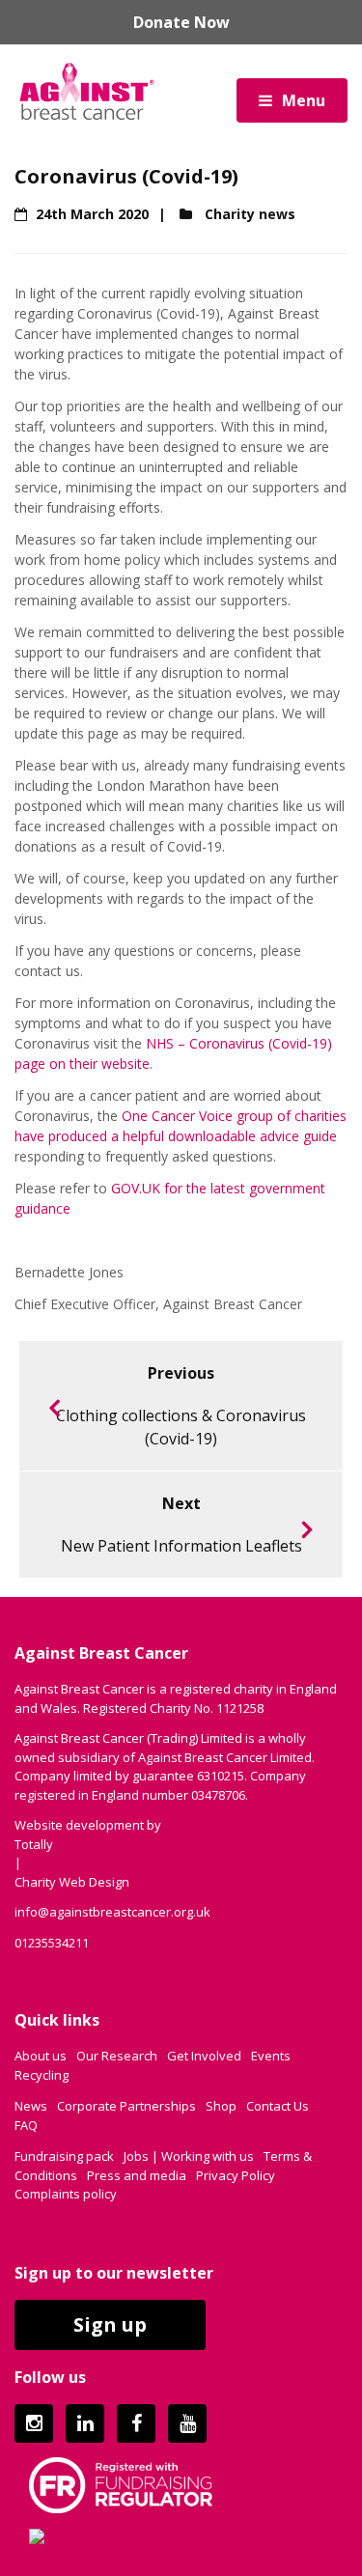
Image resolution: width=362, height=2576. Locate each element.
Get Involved (204, 2056)
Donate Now (181, 22)
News (31, 2106)
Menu (304, 100)
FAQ (26, 2125)
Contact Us (278, 2106)
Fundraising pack (64, 2156)
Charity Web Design (72, 1882)
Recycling (42, 2075)
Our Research (117, 2056)
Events (271, 2056)
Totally (34, 1844)
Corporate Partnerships (126, 2106)
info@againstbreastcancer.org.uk (112, 1912)
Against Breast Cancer (87, 91)
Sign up (110, 2324)
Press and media (137, 2175)
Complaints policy (66, 2194)
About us (41, 2056)
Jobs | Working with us (189, 2156)
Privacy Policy (236, 2175)
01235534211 (52, 1943)
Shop (221, 2106)
